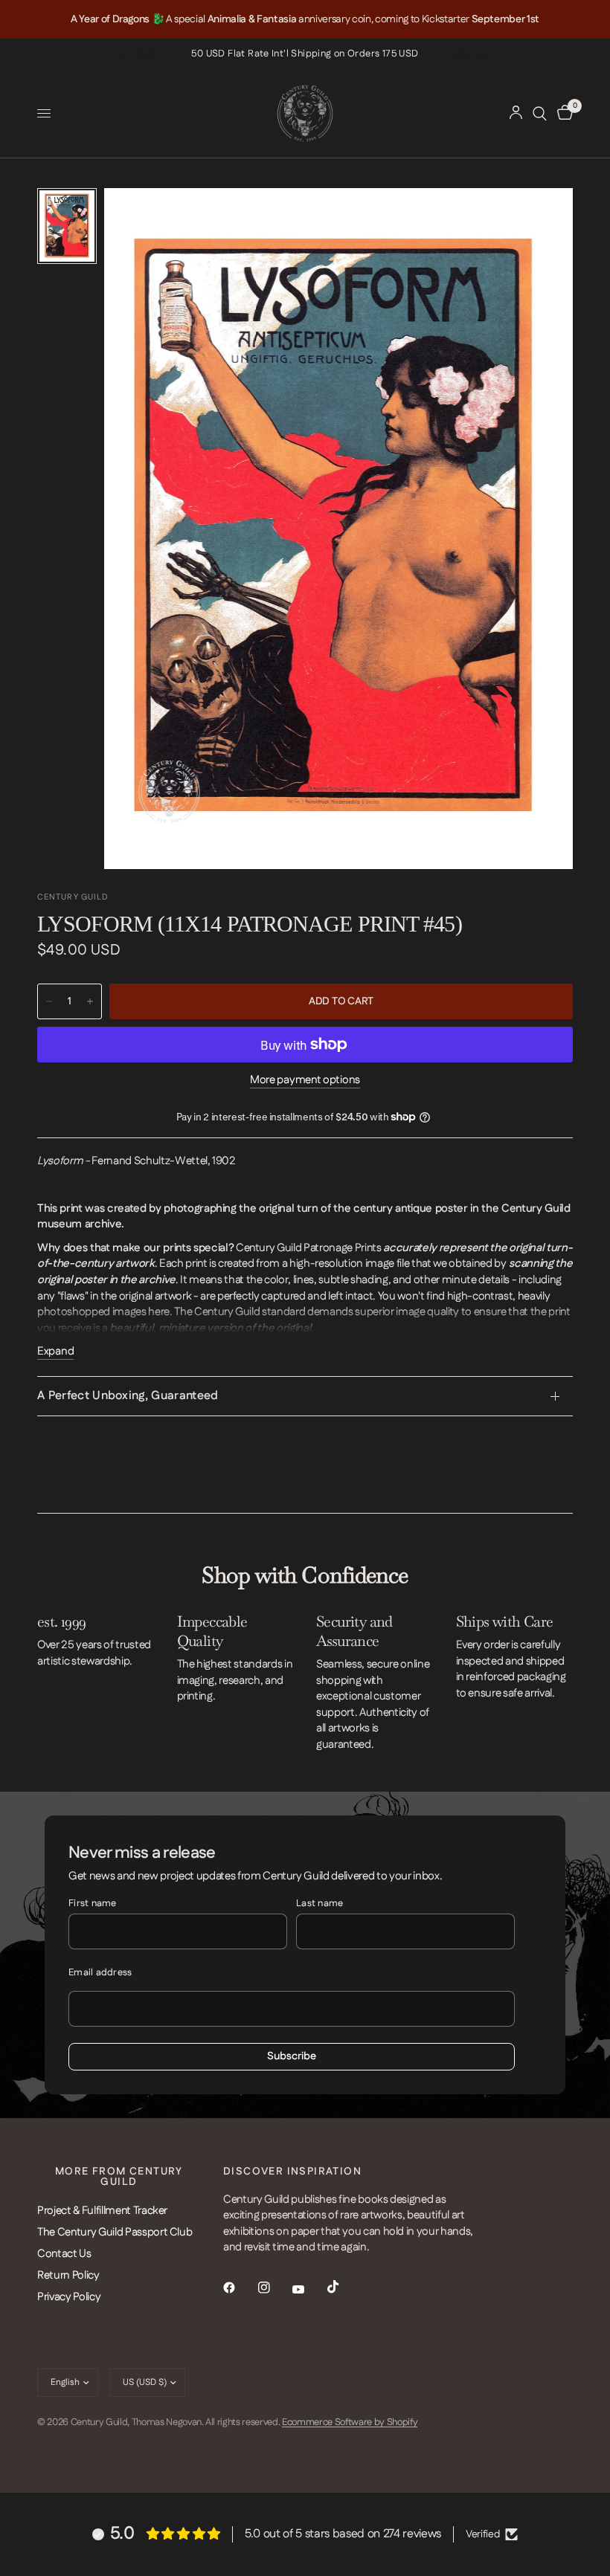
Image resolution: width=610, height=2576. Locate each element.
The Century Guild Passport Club (115, 2232)
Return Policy (68, 2275)
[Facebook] (240, 2288)
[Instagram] (274, 2288)
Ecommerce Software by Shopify (350, 2422)
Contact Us (64, 2254)
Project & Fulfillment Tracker (102, 2211)
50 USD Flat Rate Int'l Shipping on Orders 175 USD (305, 54)
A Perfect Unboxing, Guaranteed (128, 1396)
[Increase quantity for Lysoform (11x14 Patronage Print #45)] (90, 1001)
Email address (100, 1972)
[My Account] (516, 113)
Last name (320, 1903)
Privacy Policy (69, 2297)
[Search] (540, 113)
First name (93, 1903)
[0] (562, 113)
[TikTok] (344, 2287)
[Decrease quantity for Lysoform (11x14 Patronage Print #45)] (49, 1001)
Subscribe (292, 2056)
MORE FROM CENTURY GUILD (119, 2177)
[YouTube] (309, 2289)
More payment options (305, 1080)
